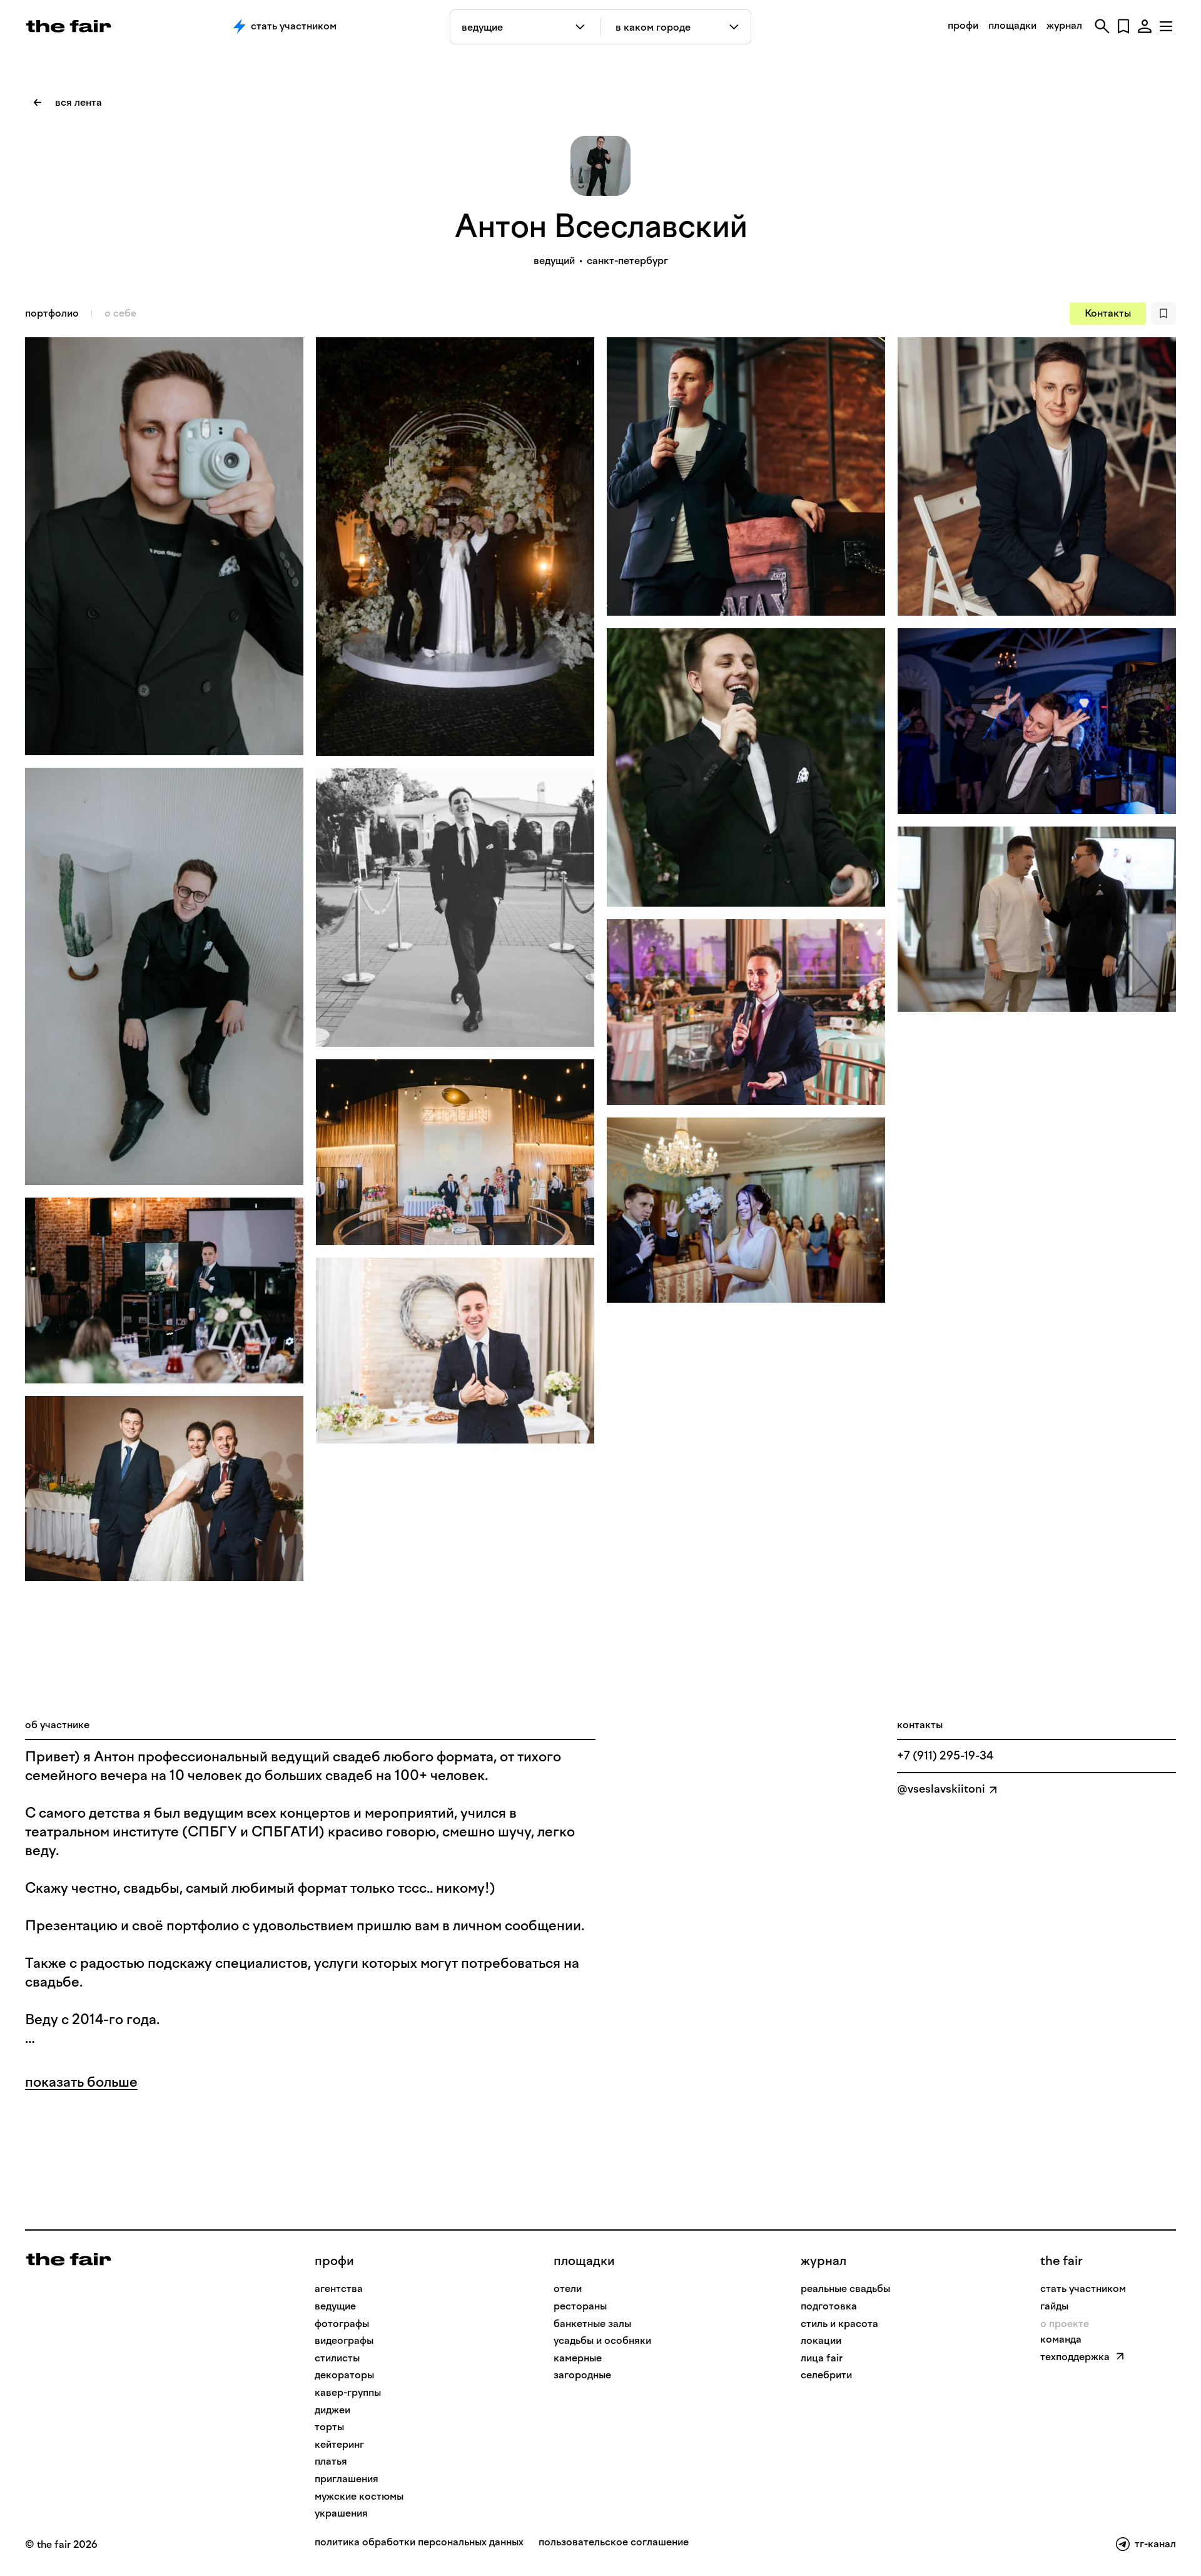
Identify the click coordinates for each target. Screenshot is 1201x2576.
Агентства (339, 2288)
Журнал (823, 2261)
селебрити (826, 2375)
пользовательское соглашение (614, 2543)
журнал (1064, 25)
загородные (582, 2375)
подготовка (829, 2306)
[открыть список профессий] (583, 27)
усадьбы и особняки (602, 2340)
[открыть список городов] (735, 27)
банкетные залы (592, 2324)
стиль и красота (839, 2324)
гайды (1054, 2306)
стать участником (1083, 2288)
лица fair (822, 2358)
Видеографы (344, 2340)
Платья (331, 2461)
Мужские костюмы (359, 2496)
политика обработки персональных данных (419, 2543)
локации (821, 2340)
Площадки (584, 2261)
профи (963, 25)
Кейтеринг (339, 2444)
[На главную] (68, 2258)
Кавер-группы (348, 2392)
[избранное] (1123, 26)
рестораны (580, 2306)
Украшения (341, 2513)
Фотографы (342, 2324)
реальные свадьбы (845, 2288)
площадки (1012, 25)
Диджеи (332, 2410)
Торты (329, 2427)
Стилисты (337, 2358)
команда (1061, 2339)
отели (568, 2288)
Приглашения (347, 2479)
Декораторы (344, 2375)
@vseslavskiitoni (941, 1789)
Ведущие (335, 2306)
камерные (578, 2358)
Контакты (1108, 313)
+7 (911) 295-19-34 (945, 1756)
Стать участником (294, 26)
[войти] (1145, 26)
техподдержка (1075, 2357)
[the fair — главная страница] (68, 26)
